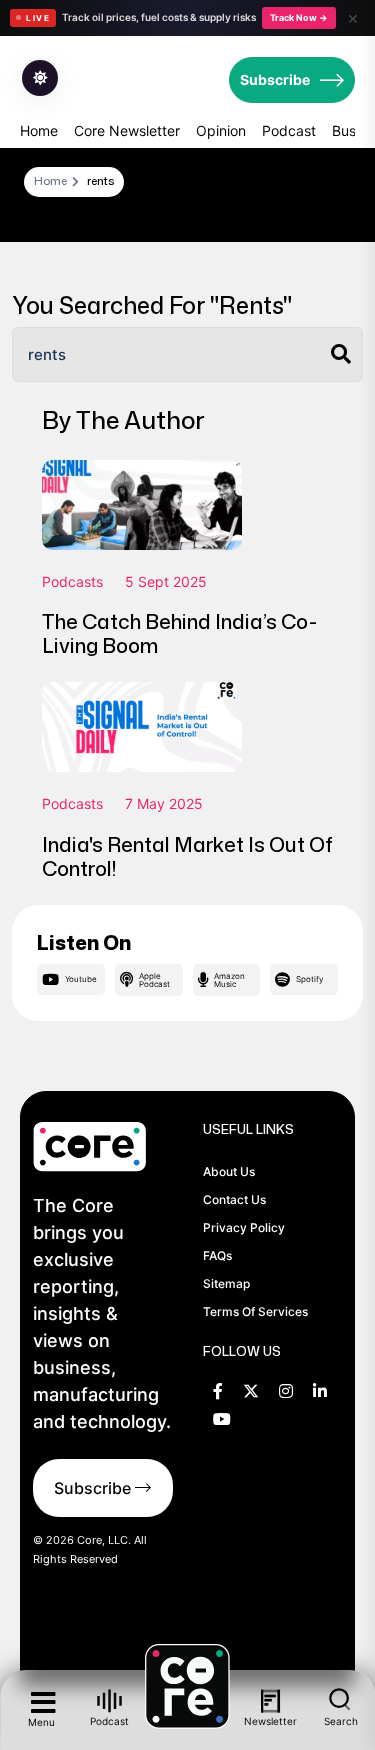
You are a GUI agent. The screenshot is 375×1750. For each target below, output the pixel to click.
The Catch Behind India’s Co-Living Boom (179, 633)
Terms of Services (255, 1311)
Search (341, 1720)
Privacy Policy (244, 1227)
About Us (229, 1171)
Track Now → (299, 17)
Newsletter (271, 1721)
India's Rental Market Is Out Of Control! (187, 856)
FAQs (217, 1255)
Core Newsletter (127, 130)
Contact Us (234, 1199)
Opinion (221, 130)
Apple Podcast (154, 980)
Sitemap (226, 1283)
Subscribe (275, 79)
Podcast (289, 130)
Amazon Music (229, 980)
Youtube (81, 979)
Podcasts (72, 581)
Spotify (309, 979)
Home (39, 130)
